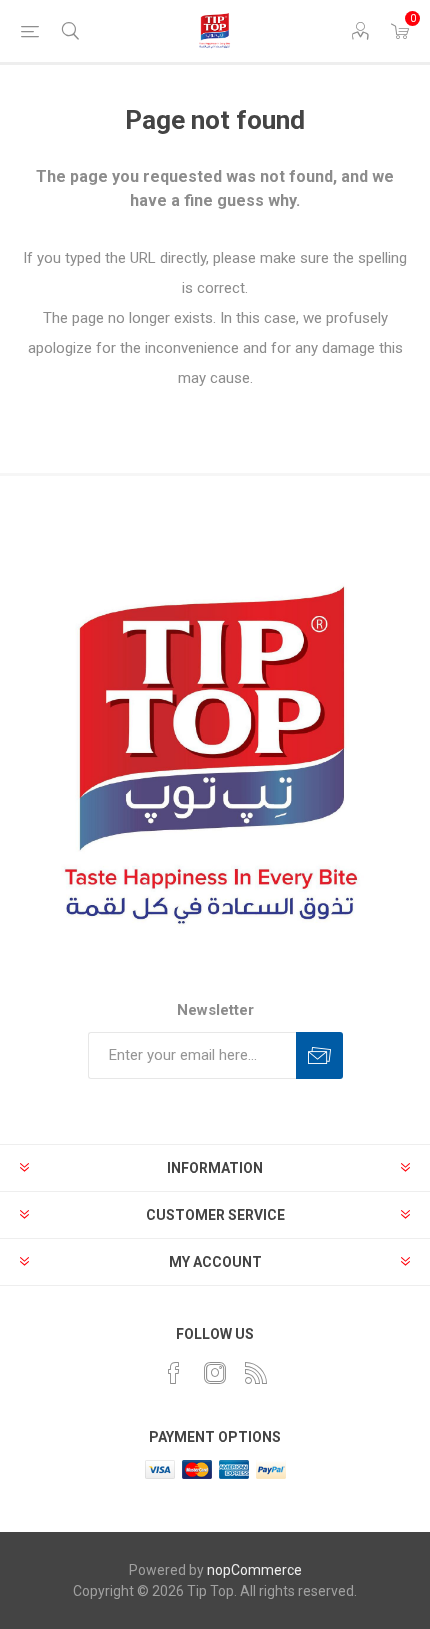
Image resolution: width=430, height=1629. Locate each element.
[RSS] (256, 1373)
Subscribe (319, 1055)
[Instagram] (215, 1373)
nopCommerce (254, 1570)
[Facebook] (174, 1373)
